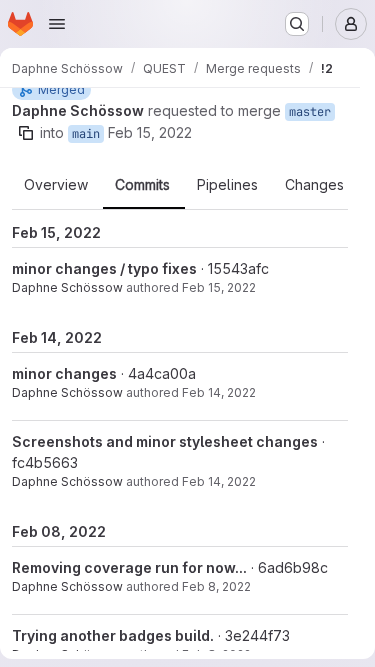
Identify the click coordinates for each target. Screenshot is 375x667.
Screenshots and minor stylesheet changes (165, 441)
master (310, 112)
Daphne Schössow (67, 287)
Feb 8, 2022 (216, 586)
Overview (56, 185)
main (86, 134)
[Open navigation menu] (57, 24)
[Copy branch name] (26, 133)
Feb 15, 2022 (150, 132)
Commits (142, 185)
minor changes (64, 373)
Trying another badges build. (113, 635)
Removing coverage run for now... (129, 567)
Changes (314, 185)
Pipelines (227, 185)
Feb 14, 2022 (219, 392)
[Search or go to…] (297, 24)
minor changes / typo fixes (104, 268)
